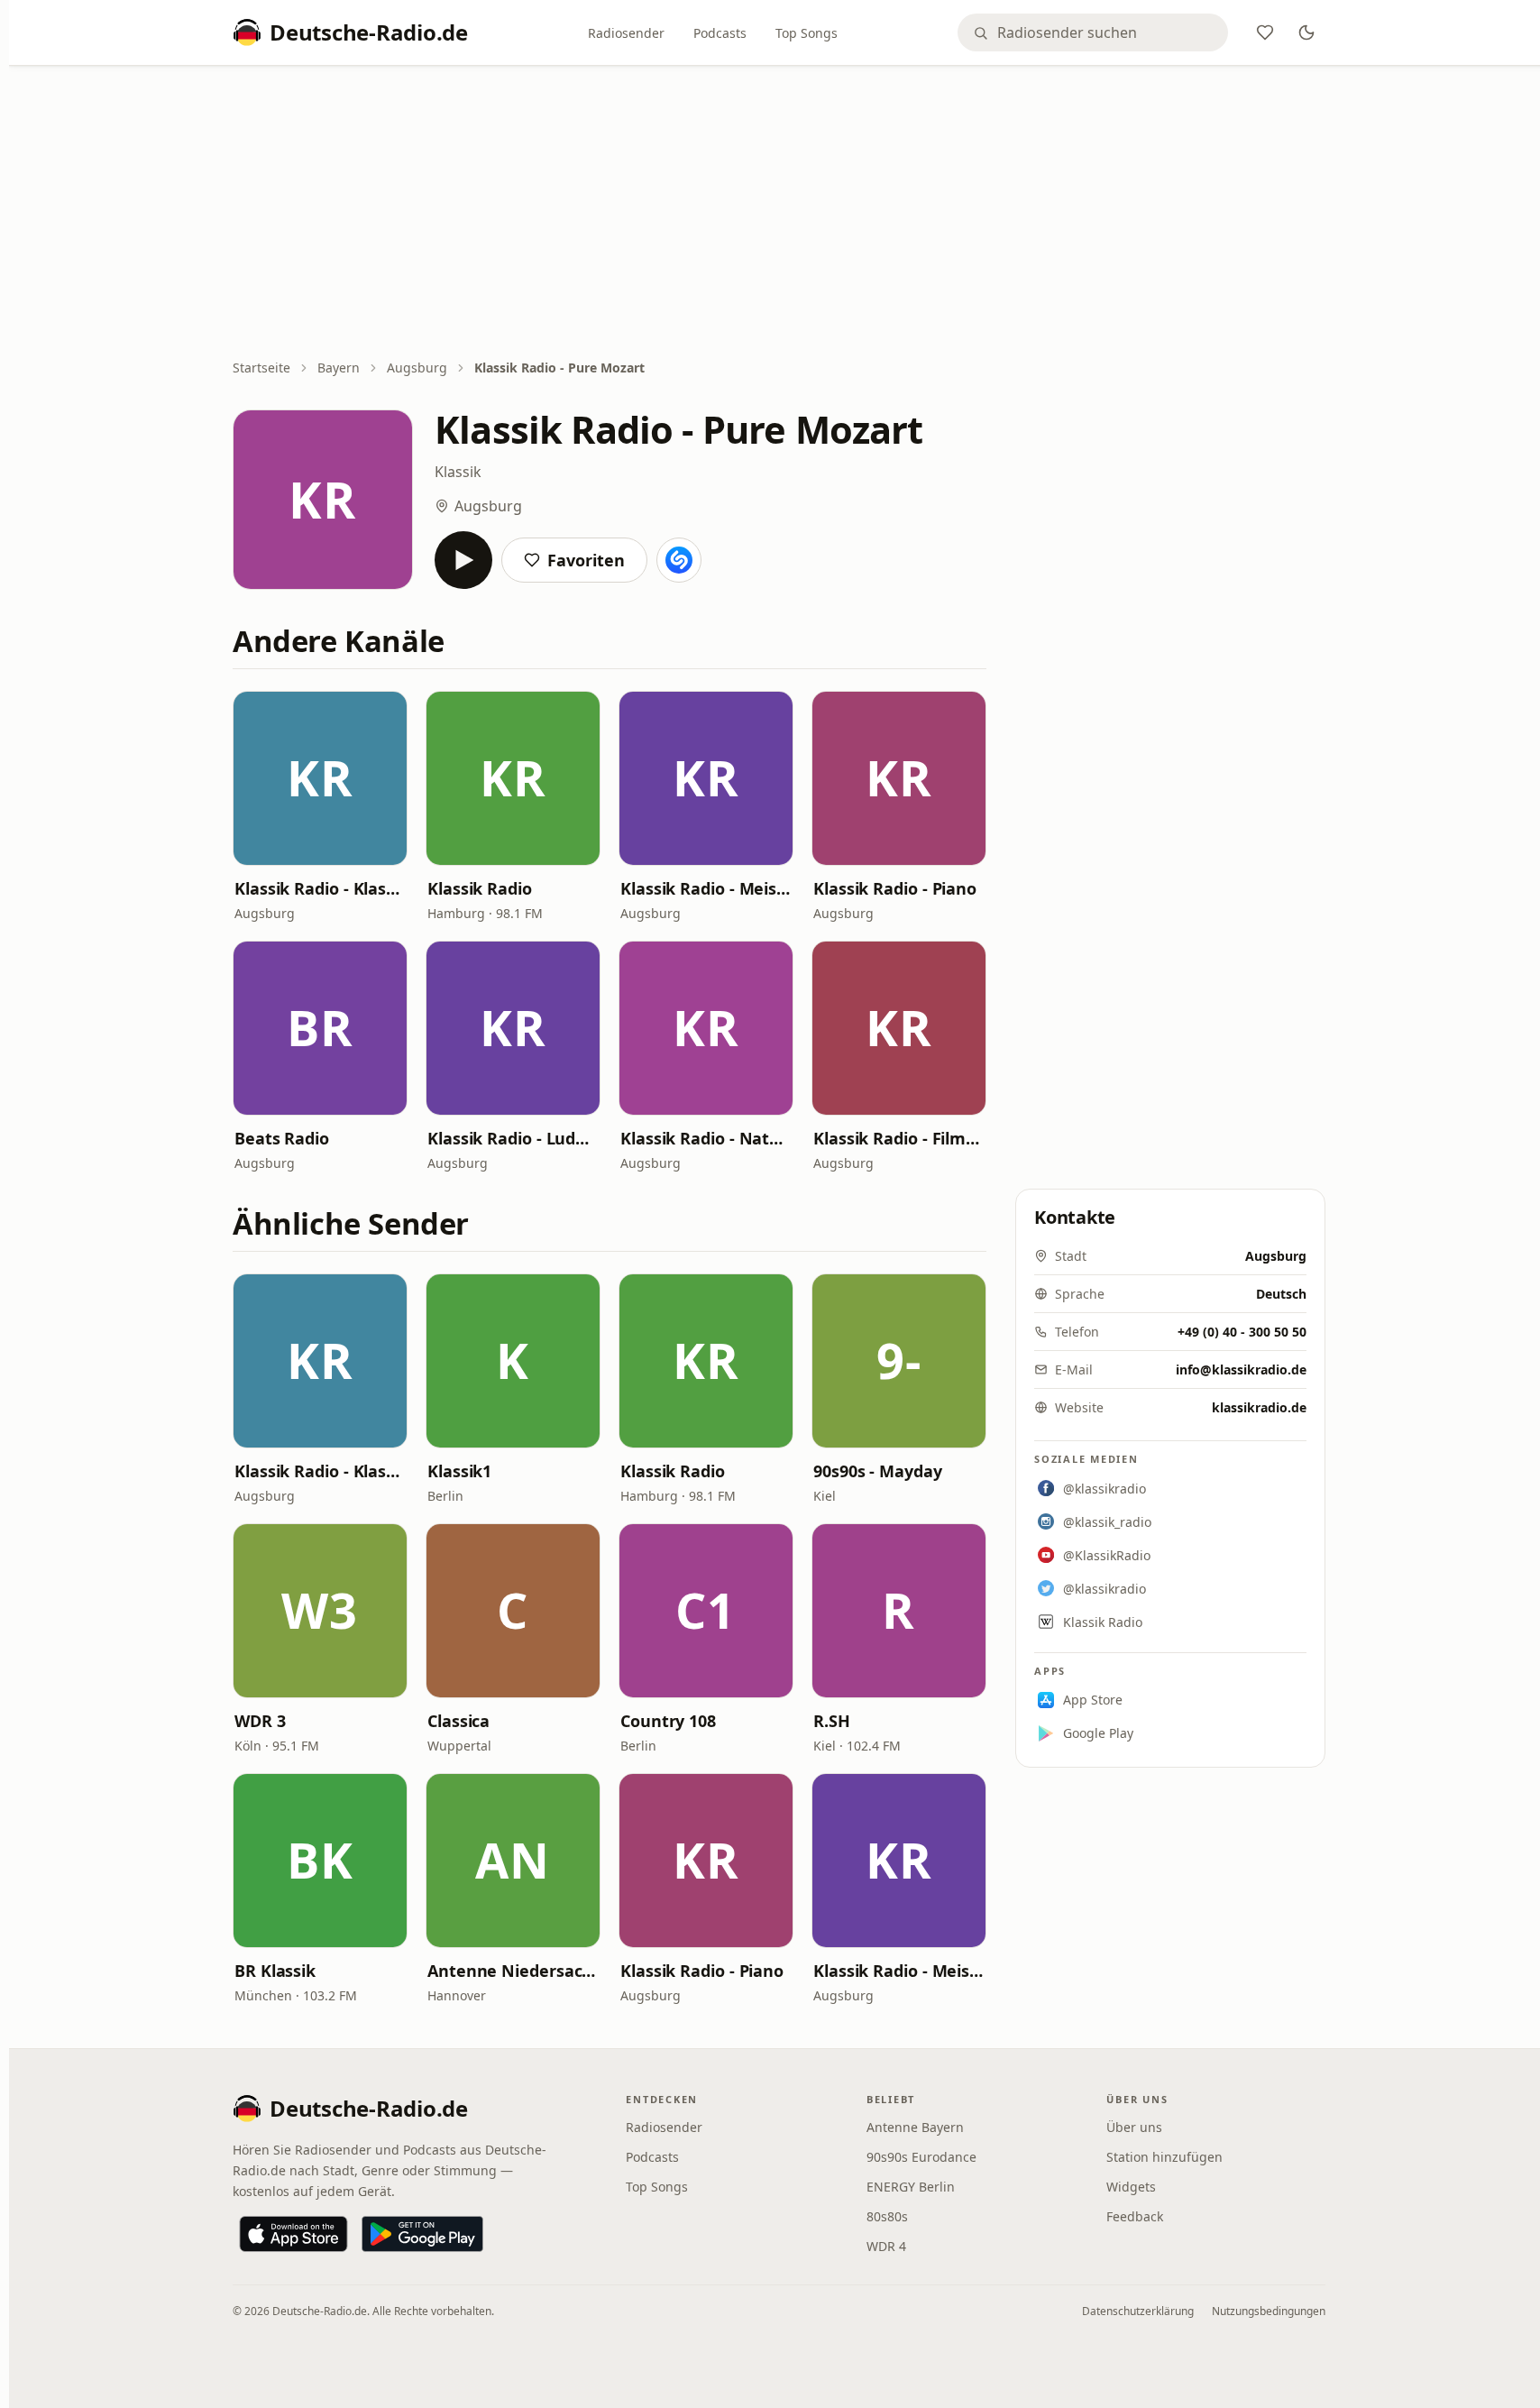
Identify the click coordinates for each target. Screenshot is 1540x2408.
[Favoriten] (1265, 32)
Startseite (261, 368)
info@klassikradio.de (1241, 1369)
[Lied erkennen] (679, 560)
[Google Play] (422, 2234)
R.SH (832, 1721)
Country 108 (668, 1721)
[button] (320, 778)
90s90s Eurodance (921, 2157)
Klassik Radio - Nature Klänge (706, 1138)
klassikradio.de (1259, 1407)
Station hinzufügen (1164, 2157)
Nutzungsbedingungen (1269, 2311)
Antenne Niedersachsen (513, 1971)
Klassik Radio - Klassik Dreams (320, 888)
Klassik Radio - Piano (895, 888)
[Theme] (1306, 32)
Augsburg (417, 368)
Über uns (1134, 2127)
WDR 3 (260, 1721)
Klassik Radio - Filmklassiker (899, 1138)
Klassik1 (459, 1471)
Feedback (1135, 2216)
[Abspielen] (463, 560)
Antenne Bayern (915, 2127)
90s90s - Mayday (878, 1471)
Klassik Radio (480, 888)
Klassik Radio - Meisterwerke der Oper (706, 888)
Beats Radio (282, 1138)
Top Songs (807, 33)
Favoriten (586, 560)
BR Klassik (275, 1971)
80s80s (887, 2216)
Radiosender (626, 33)
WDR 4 (886, 2246)
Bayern (339, 368)
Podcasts (720, 33)
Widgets (1131, 2187)
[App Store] (293, 2234)
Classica (458, 1721)
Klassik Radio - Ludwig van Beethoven (513, 1138)
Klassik (458, 472)
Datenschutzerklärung (1138, 2311)
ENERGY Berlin (911, 2187)
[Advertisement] (779, 214)
